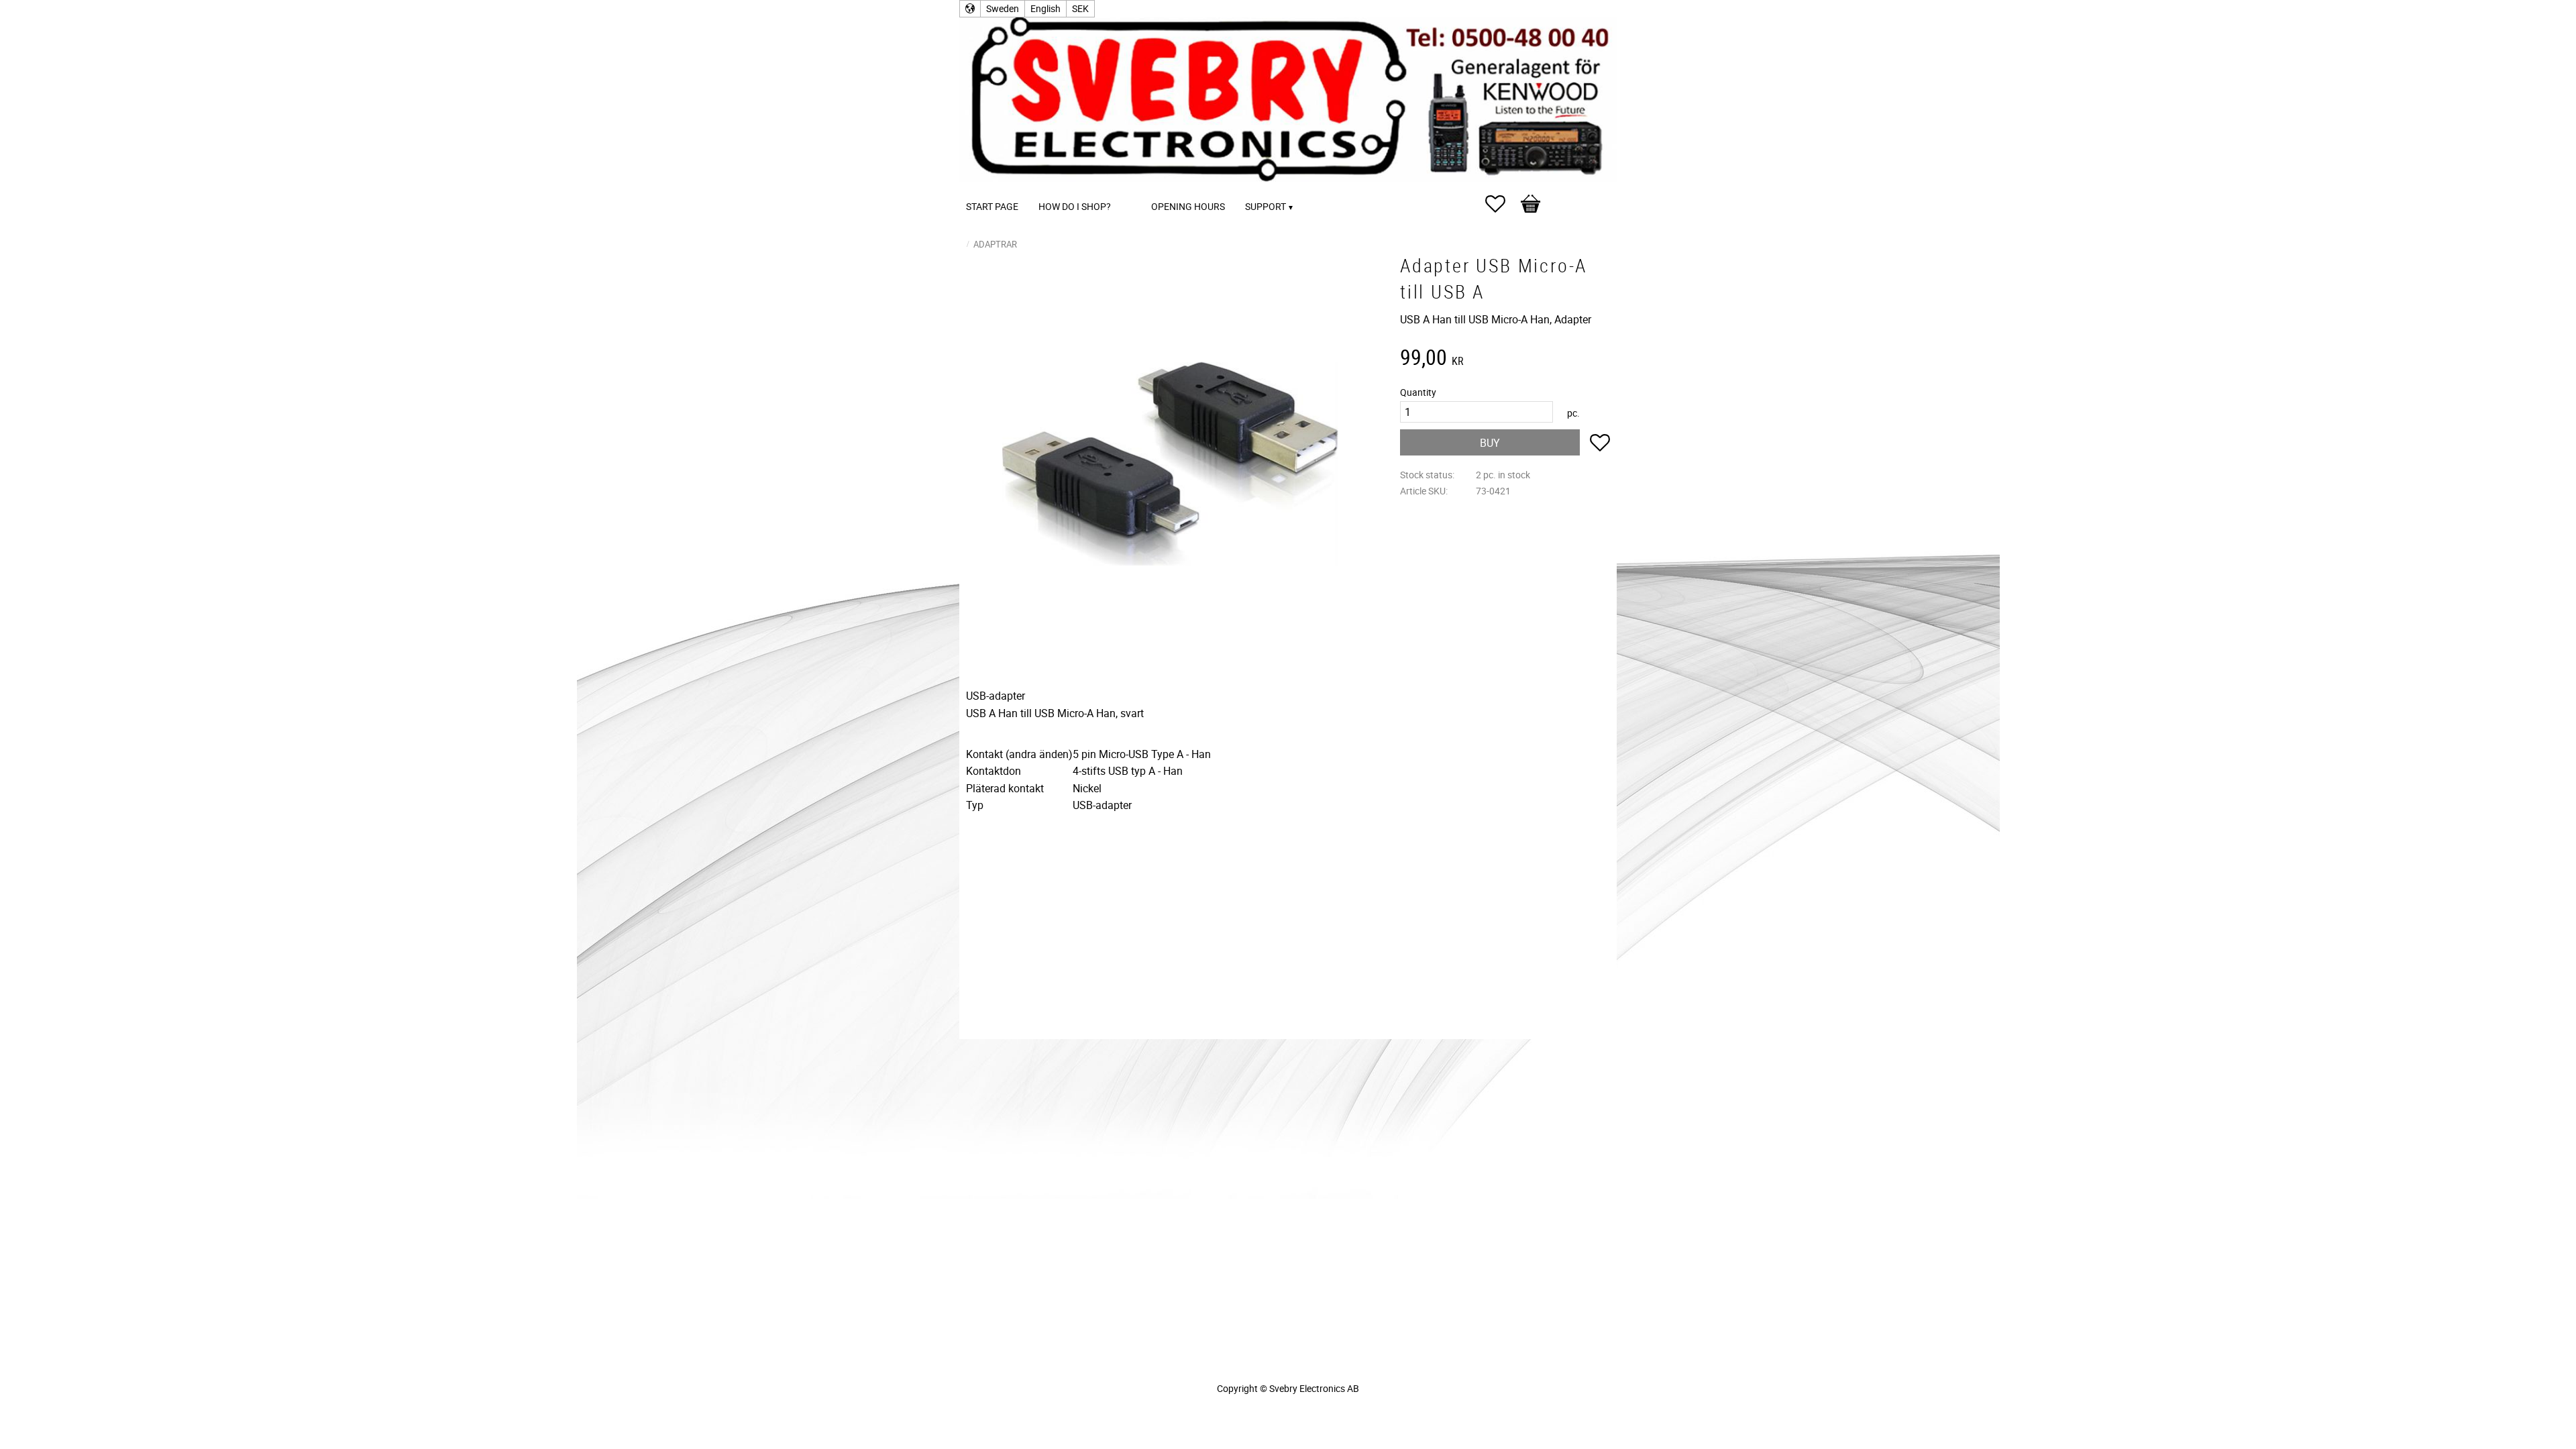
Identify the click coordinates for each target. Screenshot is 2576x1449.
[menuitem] (1134, 188)
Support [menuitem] (1266, 206)
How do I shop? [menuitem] (1075, 206)
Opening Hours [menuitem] (1188, 206)
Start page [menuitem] (992, 206)
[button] (1502, 204)
